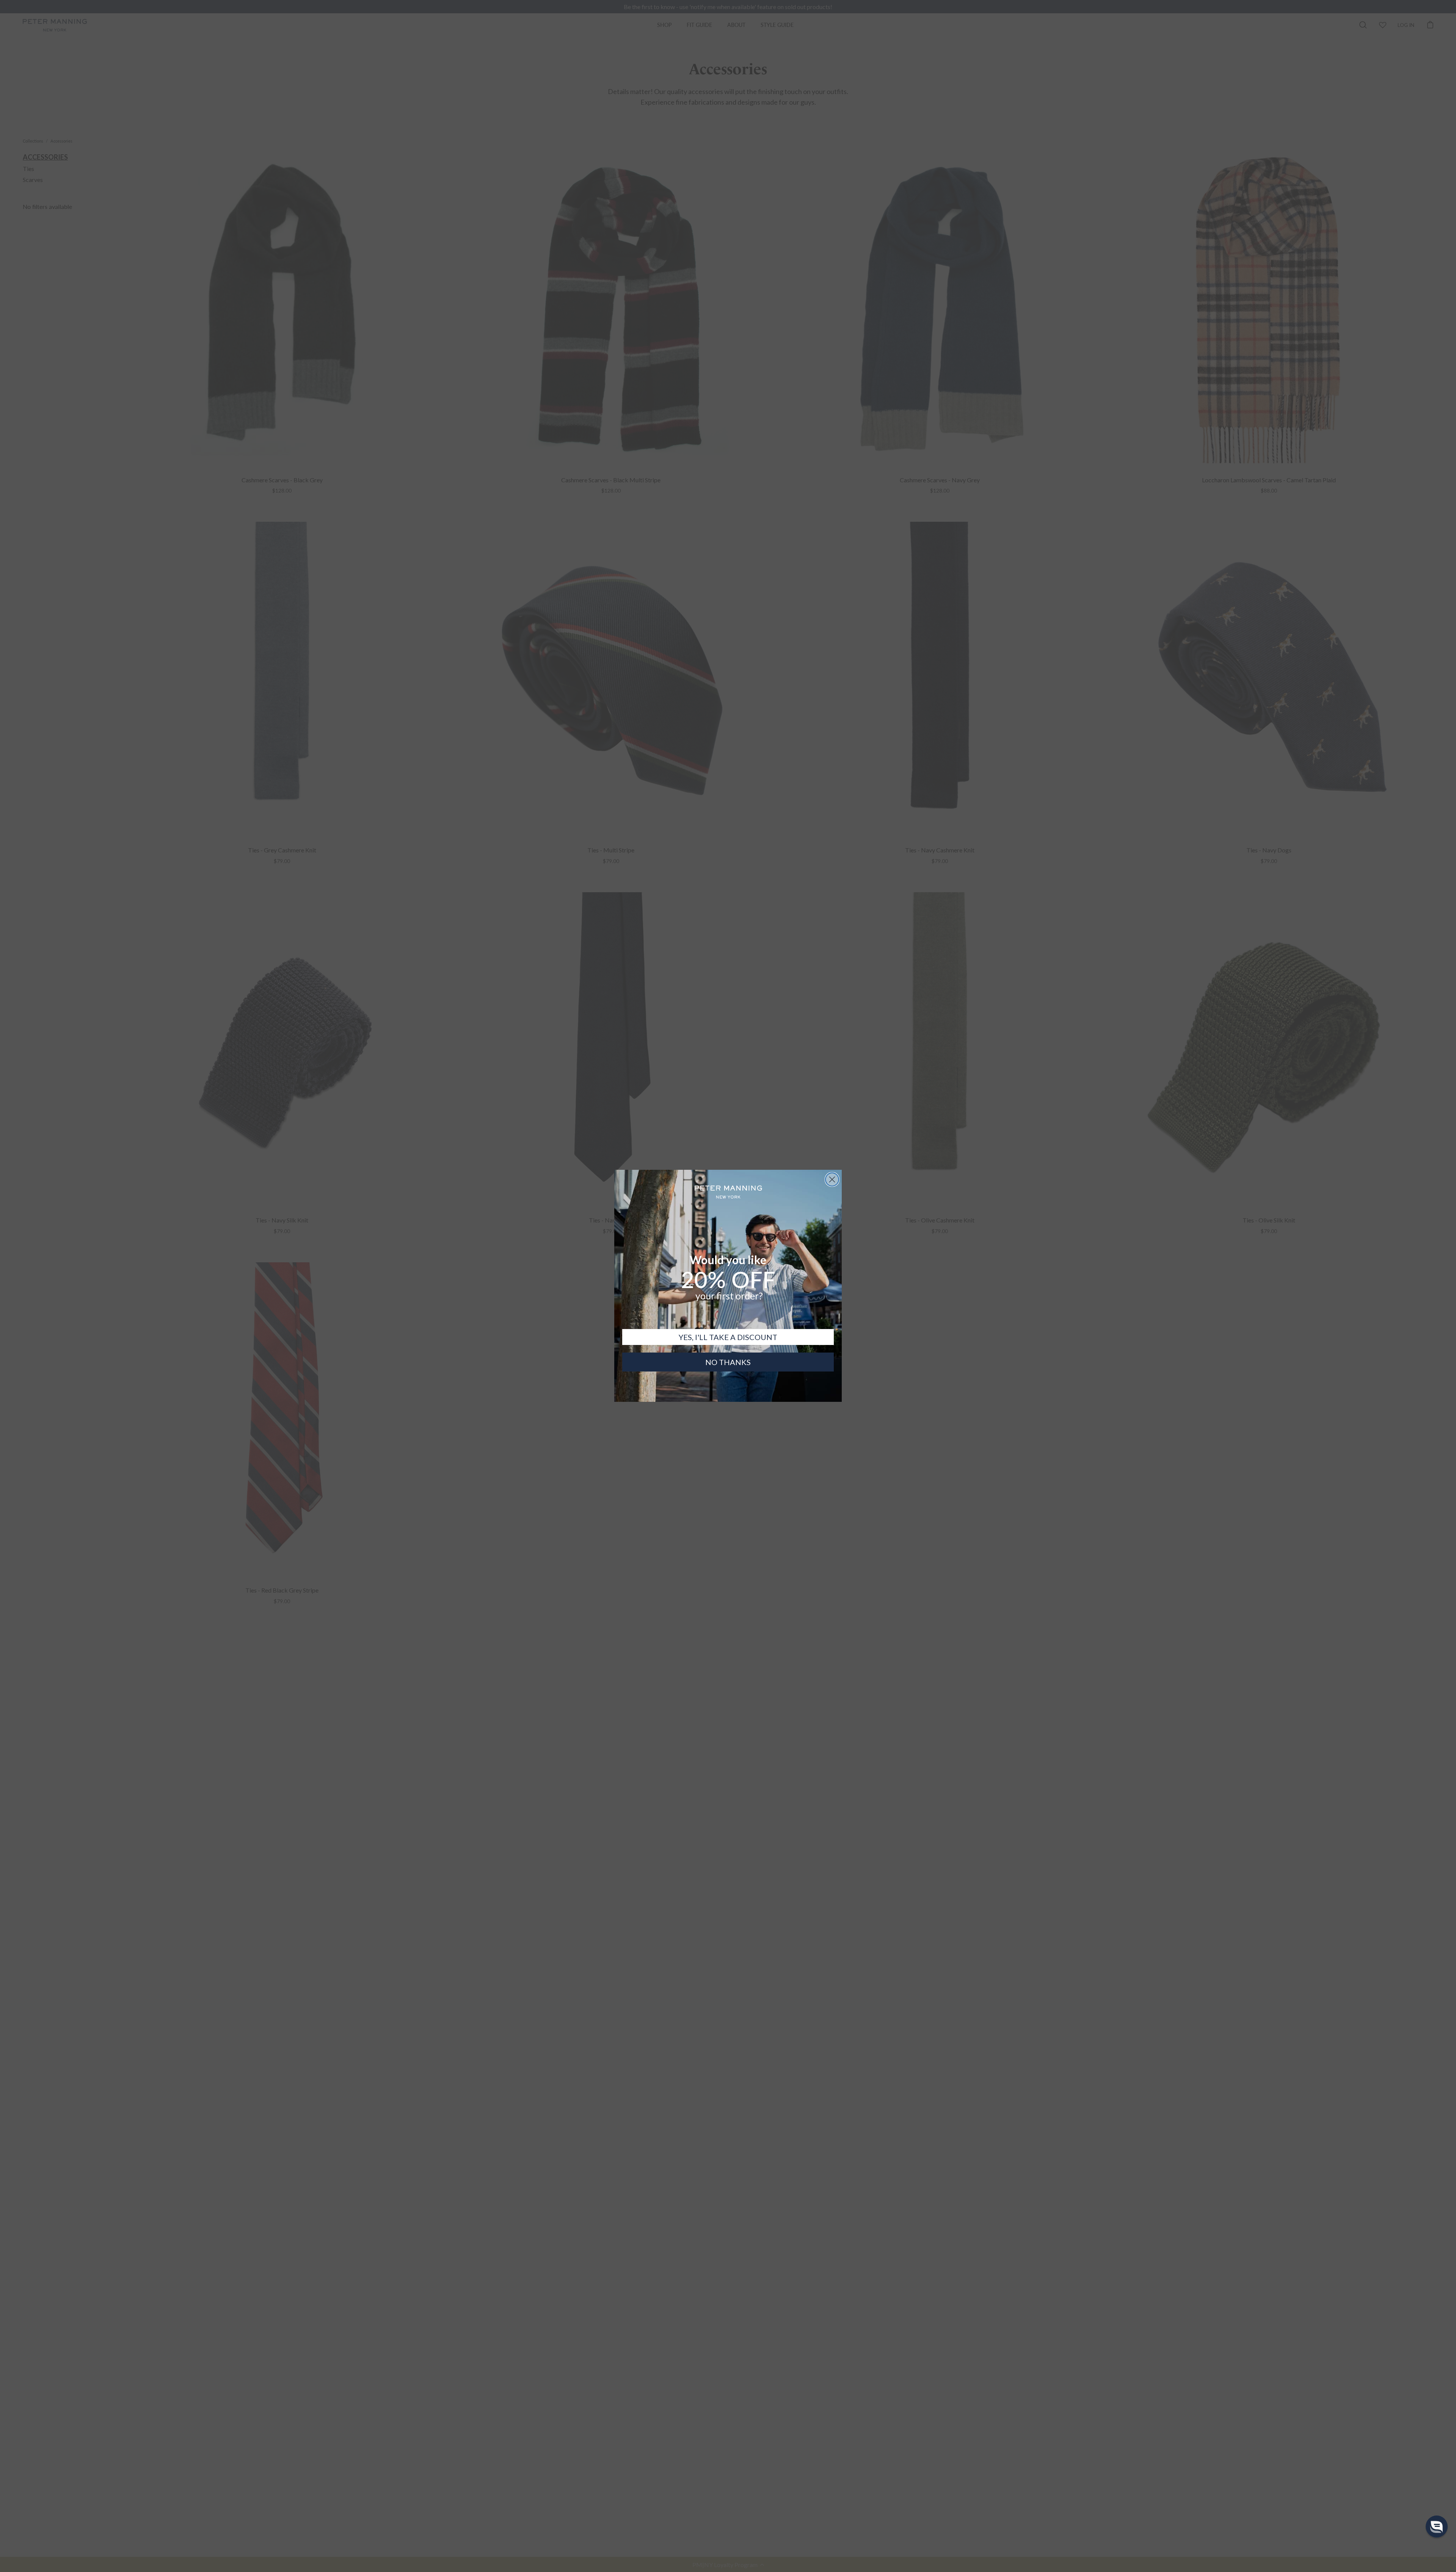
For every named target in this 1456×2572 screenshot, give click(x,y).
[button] (1437, 2526)
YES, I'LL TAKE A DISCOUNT (728, 1337)
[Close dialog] (832, 1179)
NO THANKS (728, 1362)
